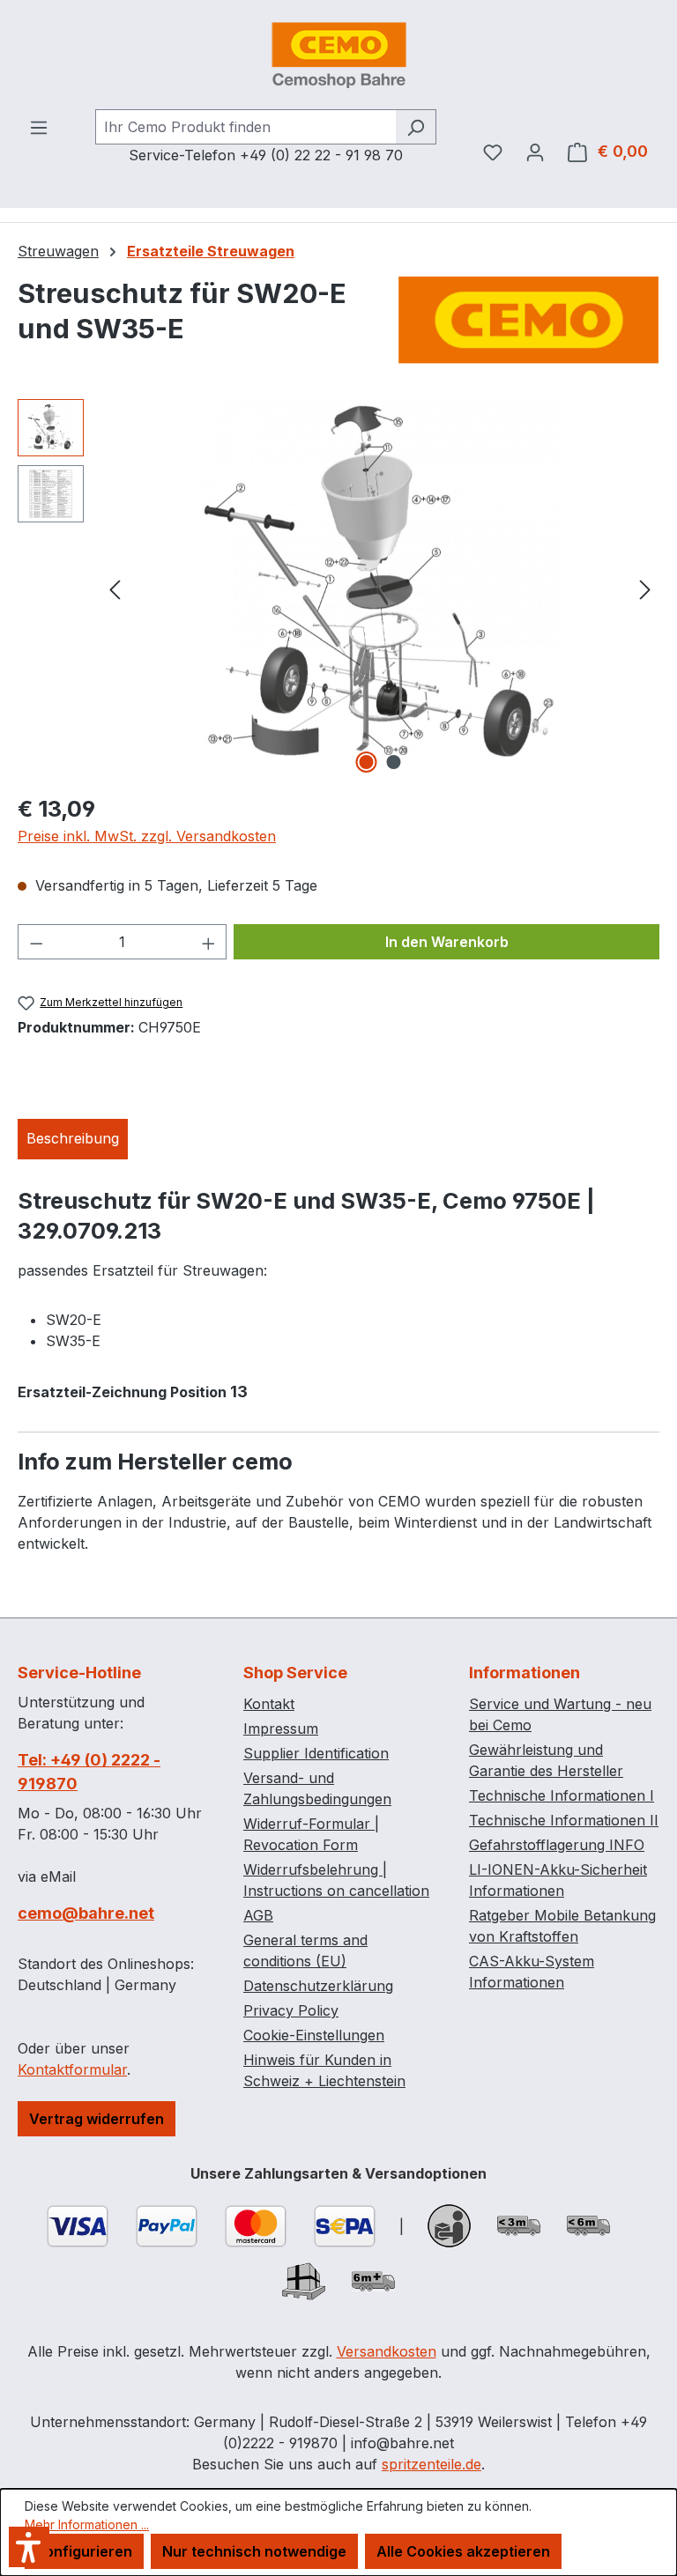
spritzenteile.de (431, 2464)
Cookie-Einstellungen (314, 2035)
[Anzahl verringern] (36, 942)
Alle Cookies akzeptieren (463, 2551)
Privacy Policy (291, 2010)
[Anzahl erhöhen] (209, 942)
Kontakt (269, 1704)
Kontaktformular (72, 2069)
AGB (258, 1915)
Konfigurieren (84, 2551)
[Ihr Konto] (535, 152)
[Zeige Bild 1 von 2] (367, 762)
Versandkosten (387, 2351)
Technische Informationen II (564, 1820)
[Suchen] (416, 127)
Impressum (281, 1728)
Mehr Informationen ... (87, 2524)
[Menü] (39, 127)
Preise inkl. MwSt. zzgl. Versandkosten (147, 836)
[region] (338, 588)
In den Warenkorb (447, 942)
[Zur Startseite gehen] (338, 55)
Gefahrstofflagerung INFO (557, 1845)
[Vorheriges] (115, 588)
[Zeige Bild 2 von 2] (394, 762)
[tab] (73, 1139)
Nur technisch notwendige (254, 2551)
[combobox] (246, 127)
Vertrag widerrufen (97, 2119)
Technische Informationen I (562, 1795)
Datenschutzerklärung (318, 1986)
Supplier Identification (316, 1753)
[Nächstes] (645, 588)
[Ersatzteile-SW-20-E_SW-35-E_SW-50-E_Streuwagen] (380, 588)
